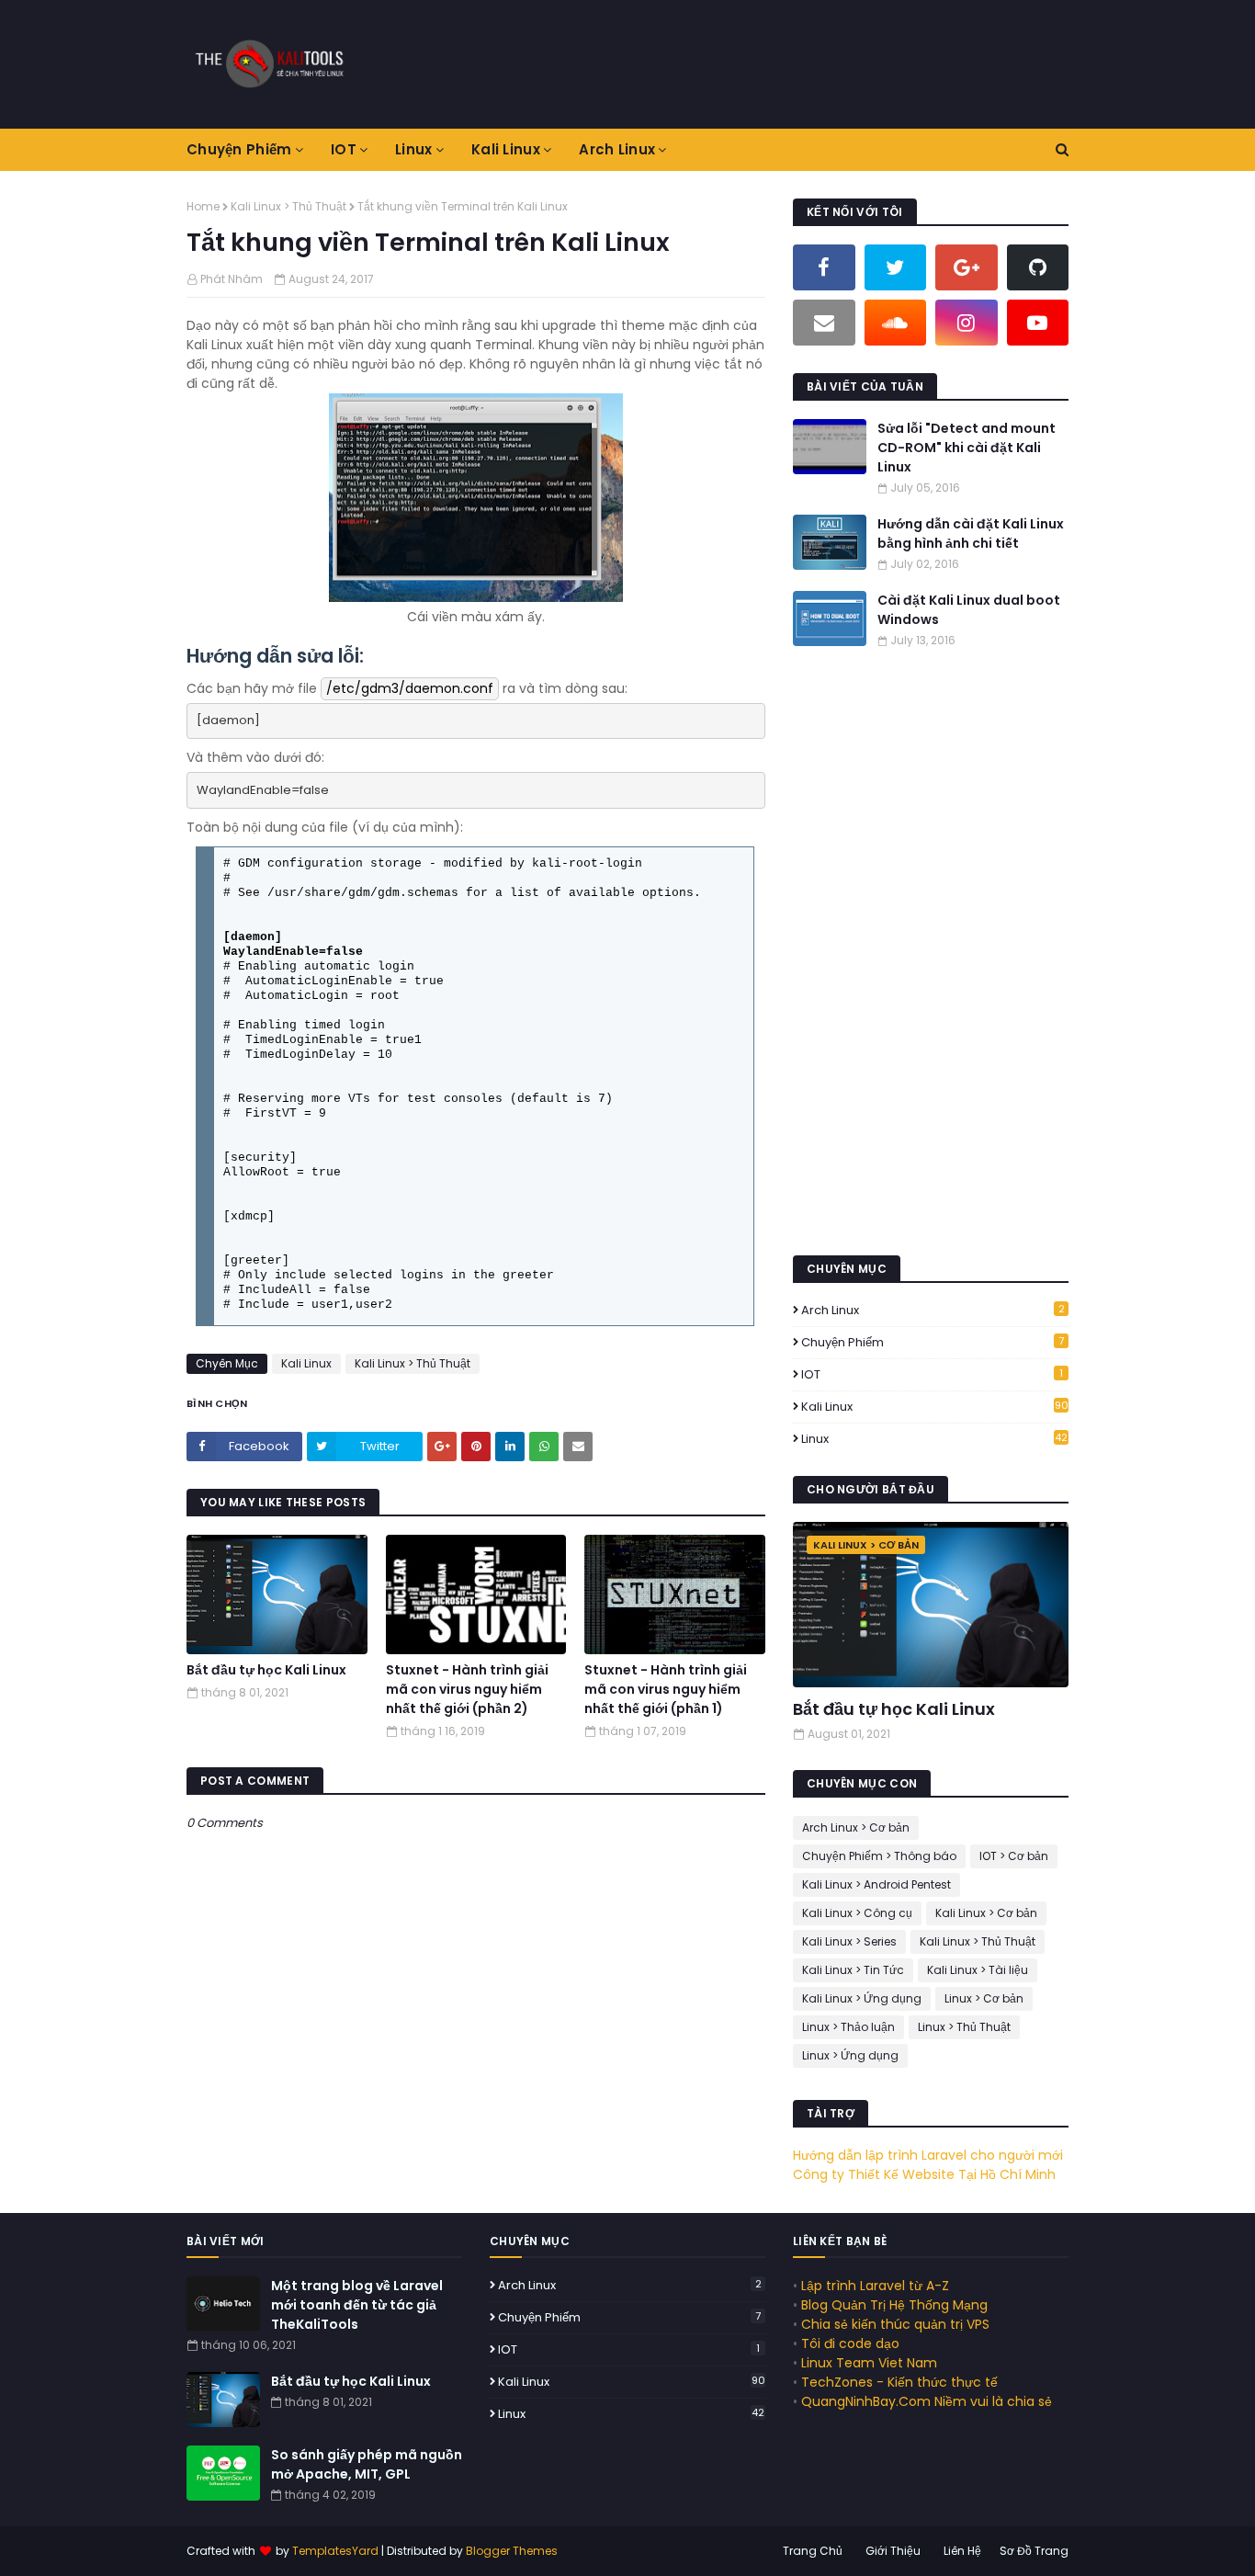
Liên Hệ (962, 2551)
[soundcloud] (896, 323)
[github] (1038, 267)
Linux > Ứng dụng (850, 2055)
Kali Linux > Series (849, 1941)
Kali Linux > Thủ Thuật (288, 206)
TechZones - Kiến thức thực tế (899, 2382)
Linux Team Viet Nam (869, 2363)
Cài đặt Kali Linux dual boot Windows (969, 610)
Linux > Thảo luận (848, 2027)
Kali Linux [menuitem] (506, 149)
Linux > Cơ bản (984, 1998)
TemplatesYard (335, 2551)
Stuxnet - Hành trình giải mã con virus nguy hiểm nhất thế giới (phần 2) (467, 1689)
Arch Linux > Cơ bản (856, 1827)
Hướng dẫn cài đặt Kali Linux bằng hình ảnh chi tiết (971, 533)
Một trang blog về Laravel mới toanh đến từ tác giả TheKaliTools (357, 2305)
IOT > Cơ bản (1014, 1856)
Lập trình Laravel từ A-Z (875, 2286)
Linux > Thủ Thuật (964, 2027)
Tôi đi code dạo (850, 2343)
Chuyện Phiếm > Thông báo (879, 1856)
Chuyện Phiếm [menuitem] (239, 149)
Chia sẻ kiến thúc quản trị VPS (895, 2324)
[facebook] (824, 267)
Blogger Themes (512, 2551)
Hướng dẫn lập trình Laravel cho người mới (928, 2155)
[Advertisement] (734, 64)
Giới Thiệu (893, 2551)
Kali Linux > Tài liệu (978, 1970)
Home (203, 206)
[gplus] (967, 267)
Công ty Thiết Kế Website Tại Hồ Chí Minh (924, 2174)
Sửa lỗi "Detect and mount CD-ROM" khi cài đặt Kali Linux (967, 448)
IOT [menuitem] (344, 149)
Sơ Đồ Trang (1034, 2551)
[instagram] (967, 323)
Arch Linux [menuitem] (617, 149)
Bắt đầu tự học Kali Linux (266, 1670)
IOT (932, 1374)
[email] (824, 323)
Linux (934, 1439)
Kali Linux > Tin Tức (853, 1970)
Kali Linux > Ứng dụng (862, 1998)
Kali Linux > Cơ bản (986, 1913)
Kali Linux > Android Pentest (876, 1884)
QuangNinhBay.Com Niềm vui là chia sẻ (927, 2401)
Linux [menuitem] (414, 149)
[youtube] (1038, 323)
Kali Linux (306, 1363)
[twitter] (896, 267)
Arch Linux (933, 1310)
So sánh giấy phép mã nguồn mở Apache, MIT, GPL (367, 2464)
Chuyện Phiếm (933, 1342)
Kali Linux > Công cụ (857, 1913)
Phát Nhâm (232, 279)
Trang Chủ (813, 2551)
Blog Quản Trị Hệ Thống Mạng (894, 2305)
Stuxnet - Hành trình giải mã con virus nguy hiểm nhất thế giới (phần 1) (666, 1689)
